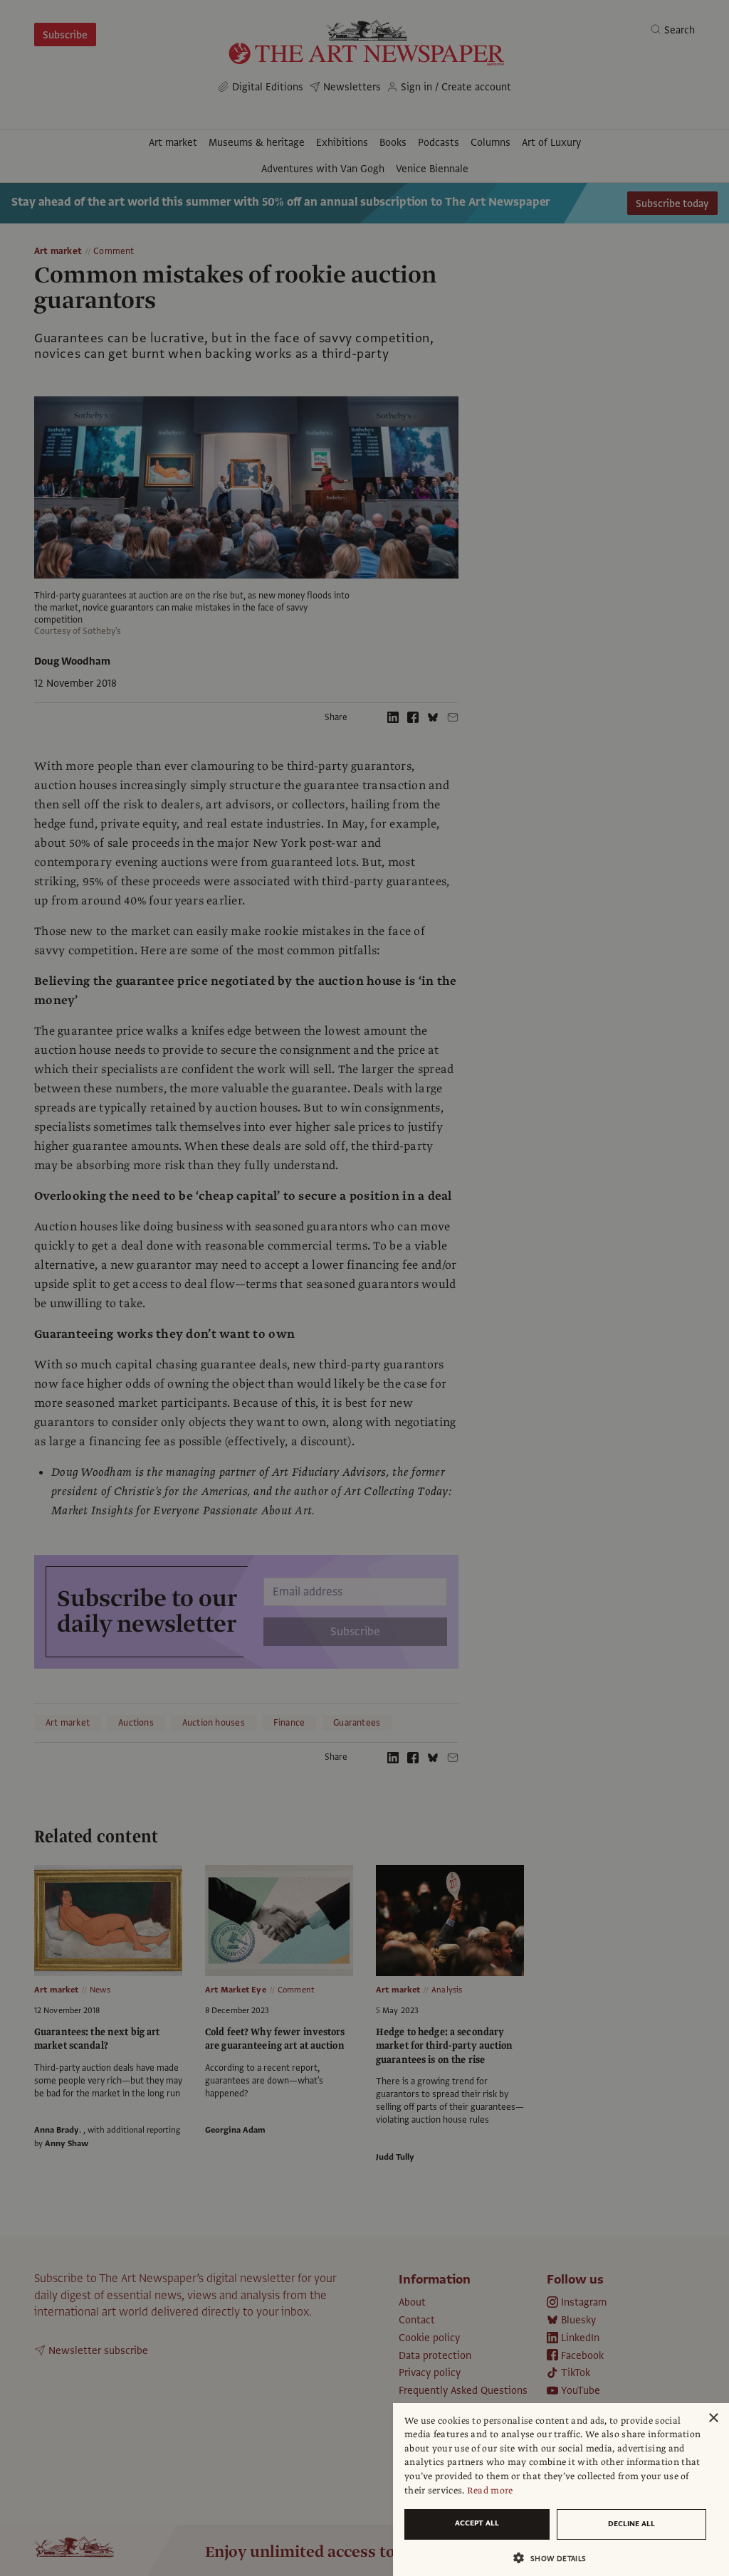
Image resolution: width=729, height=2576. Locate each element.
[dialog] (561, 2490)
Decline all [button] (631, 2524)
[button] (555, 2558)
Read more (490, 2491)
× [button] (713, 2418)
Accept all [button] (477, 2523)
